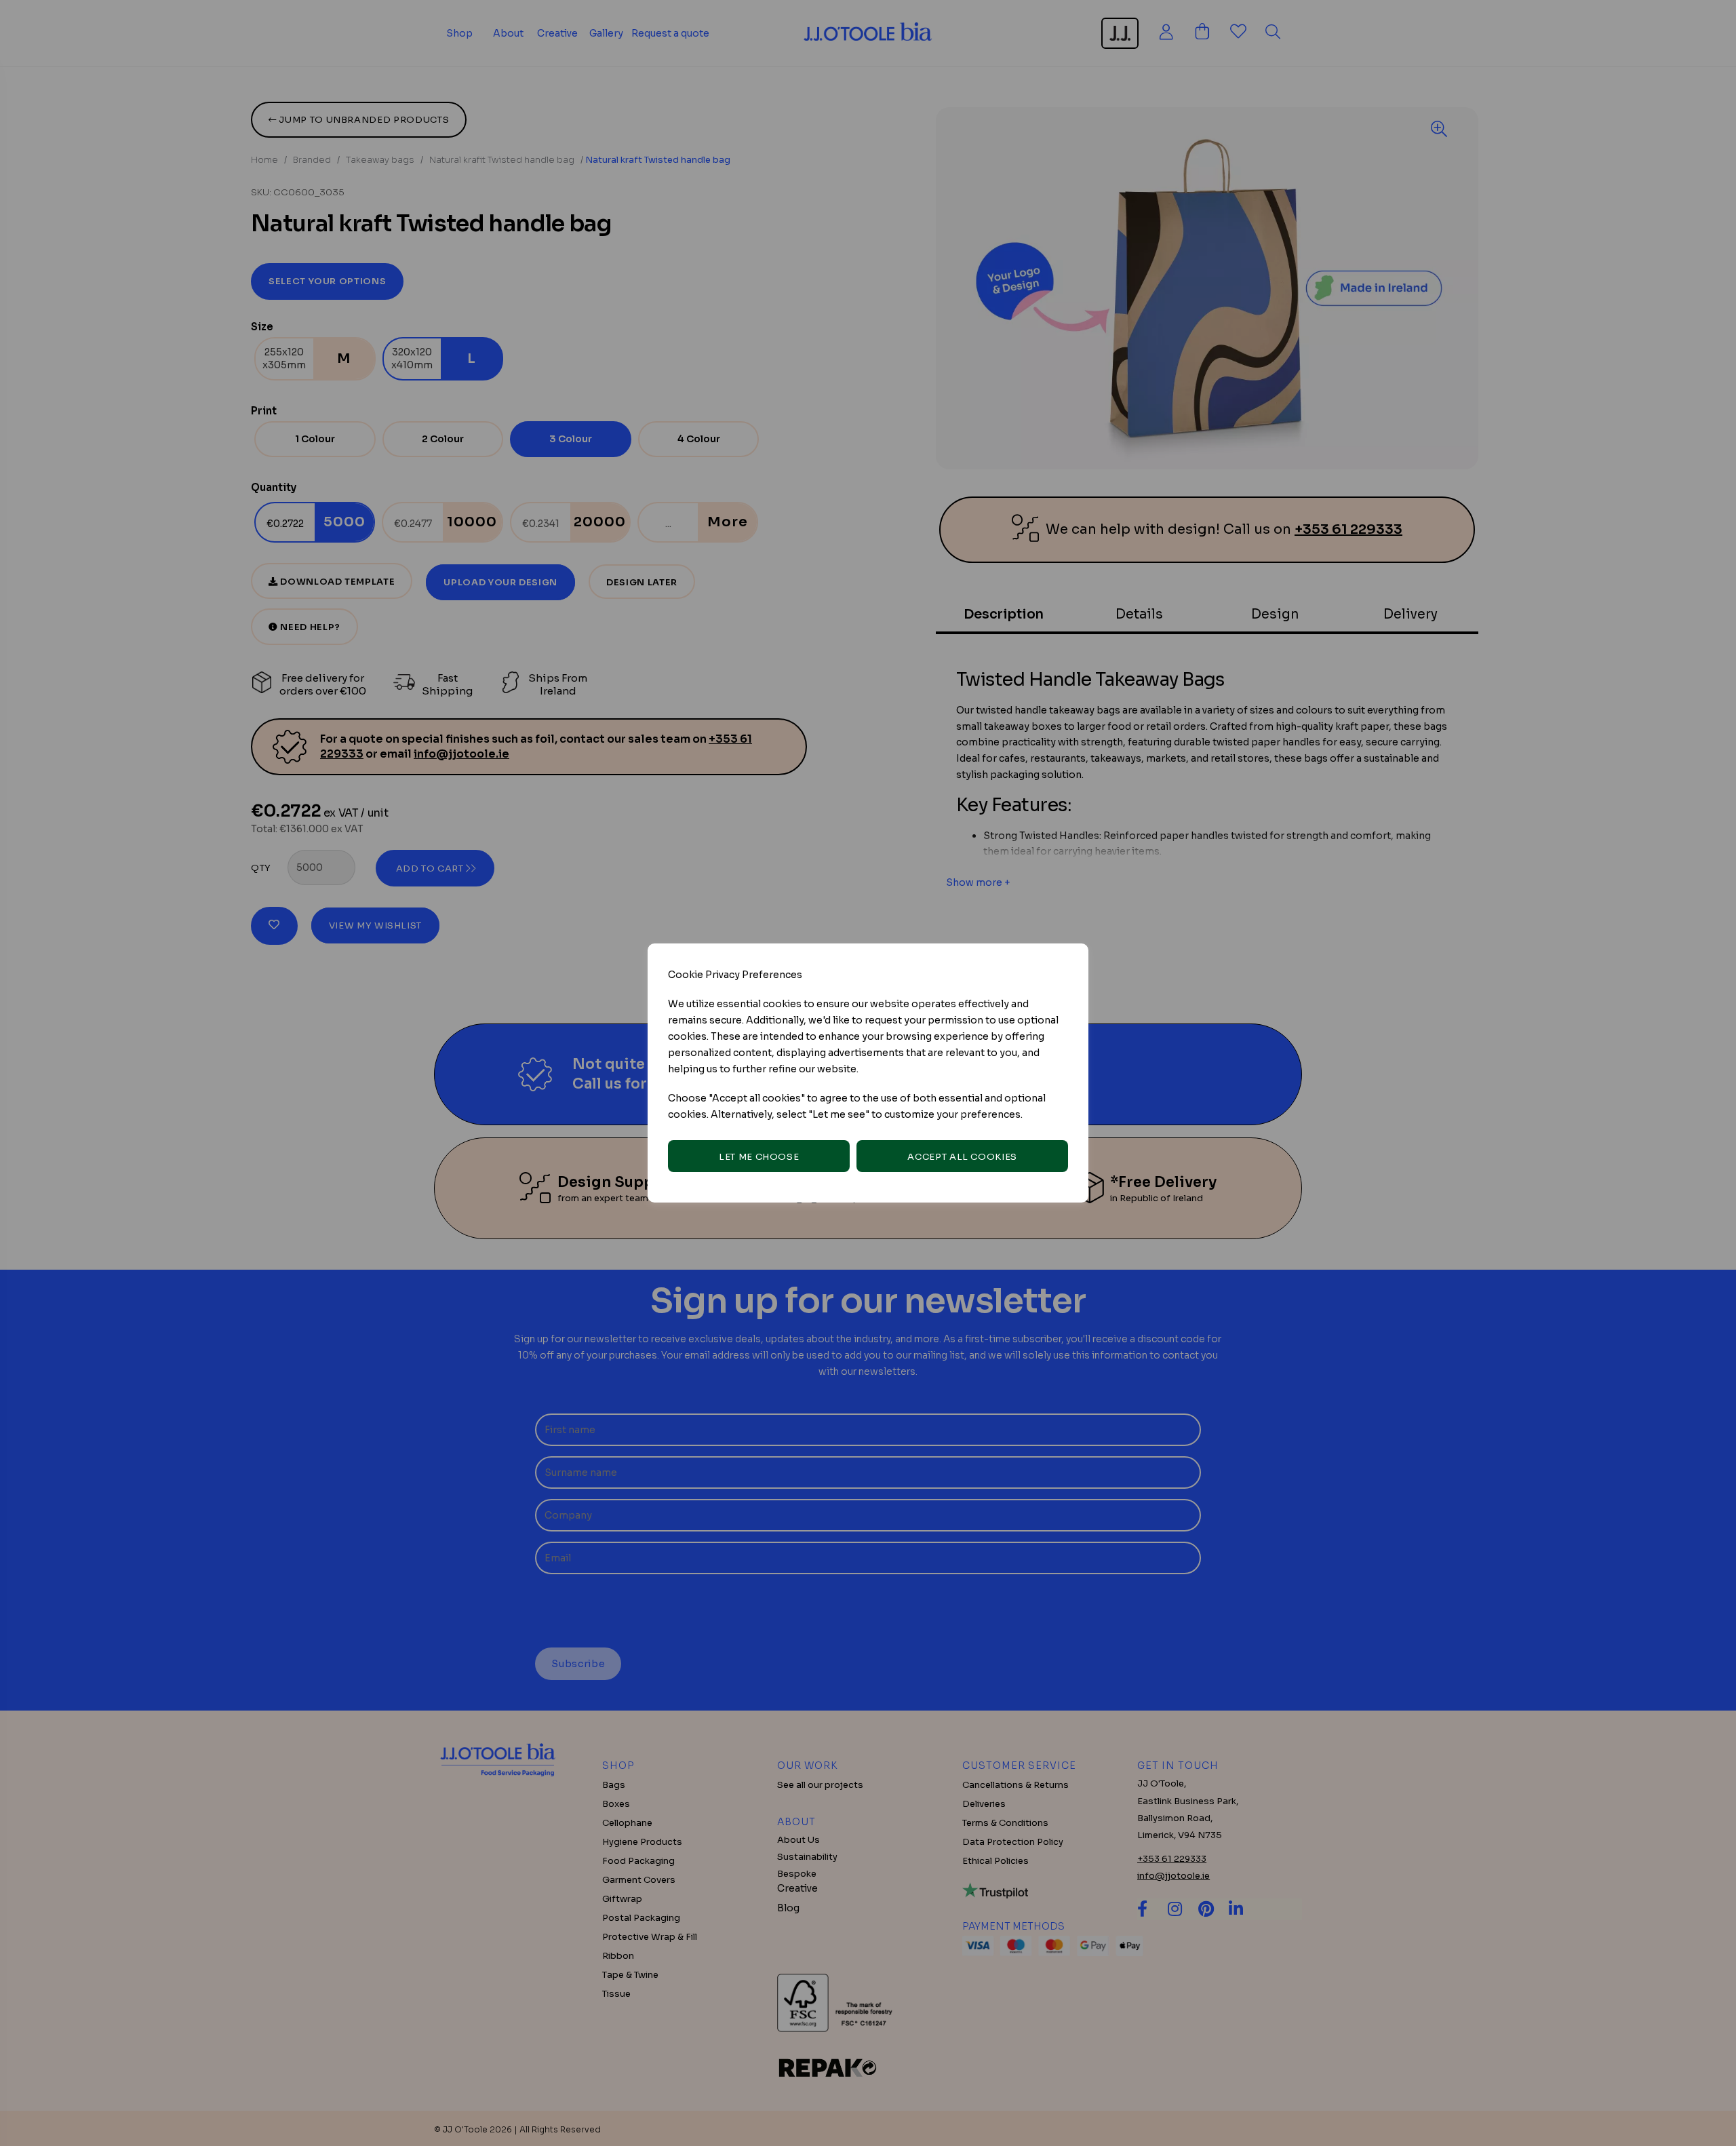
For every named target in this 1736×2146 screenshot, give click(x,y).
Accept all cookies (962, 1157)
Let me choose (759, 1157)
